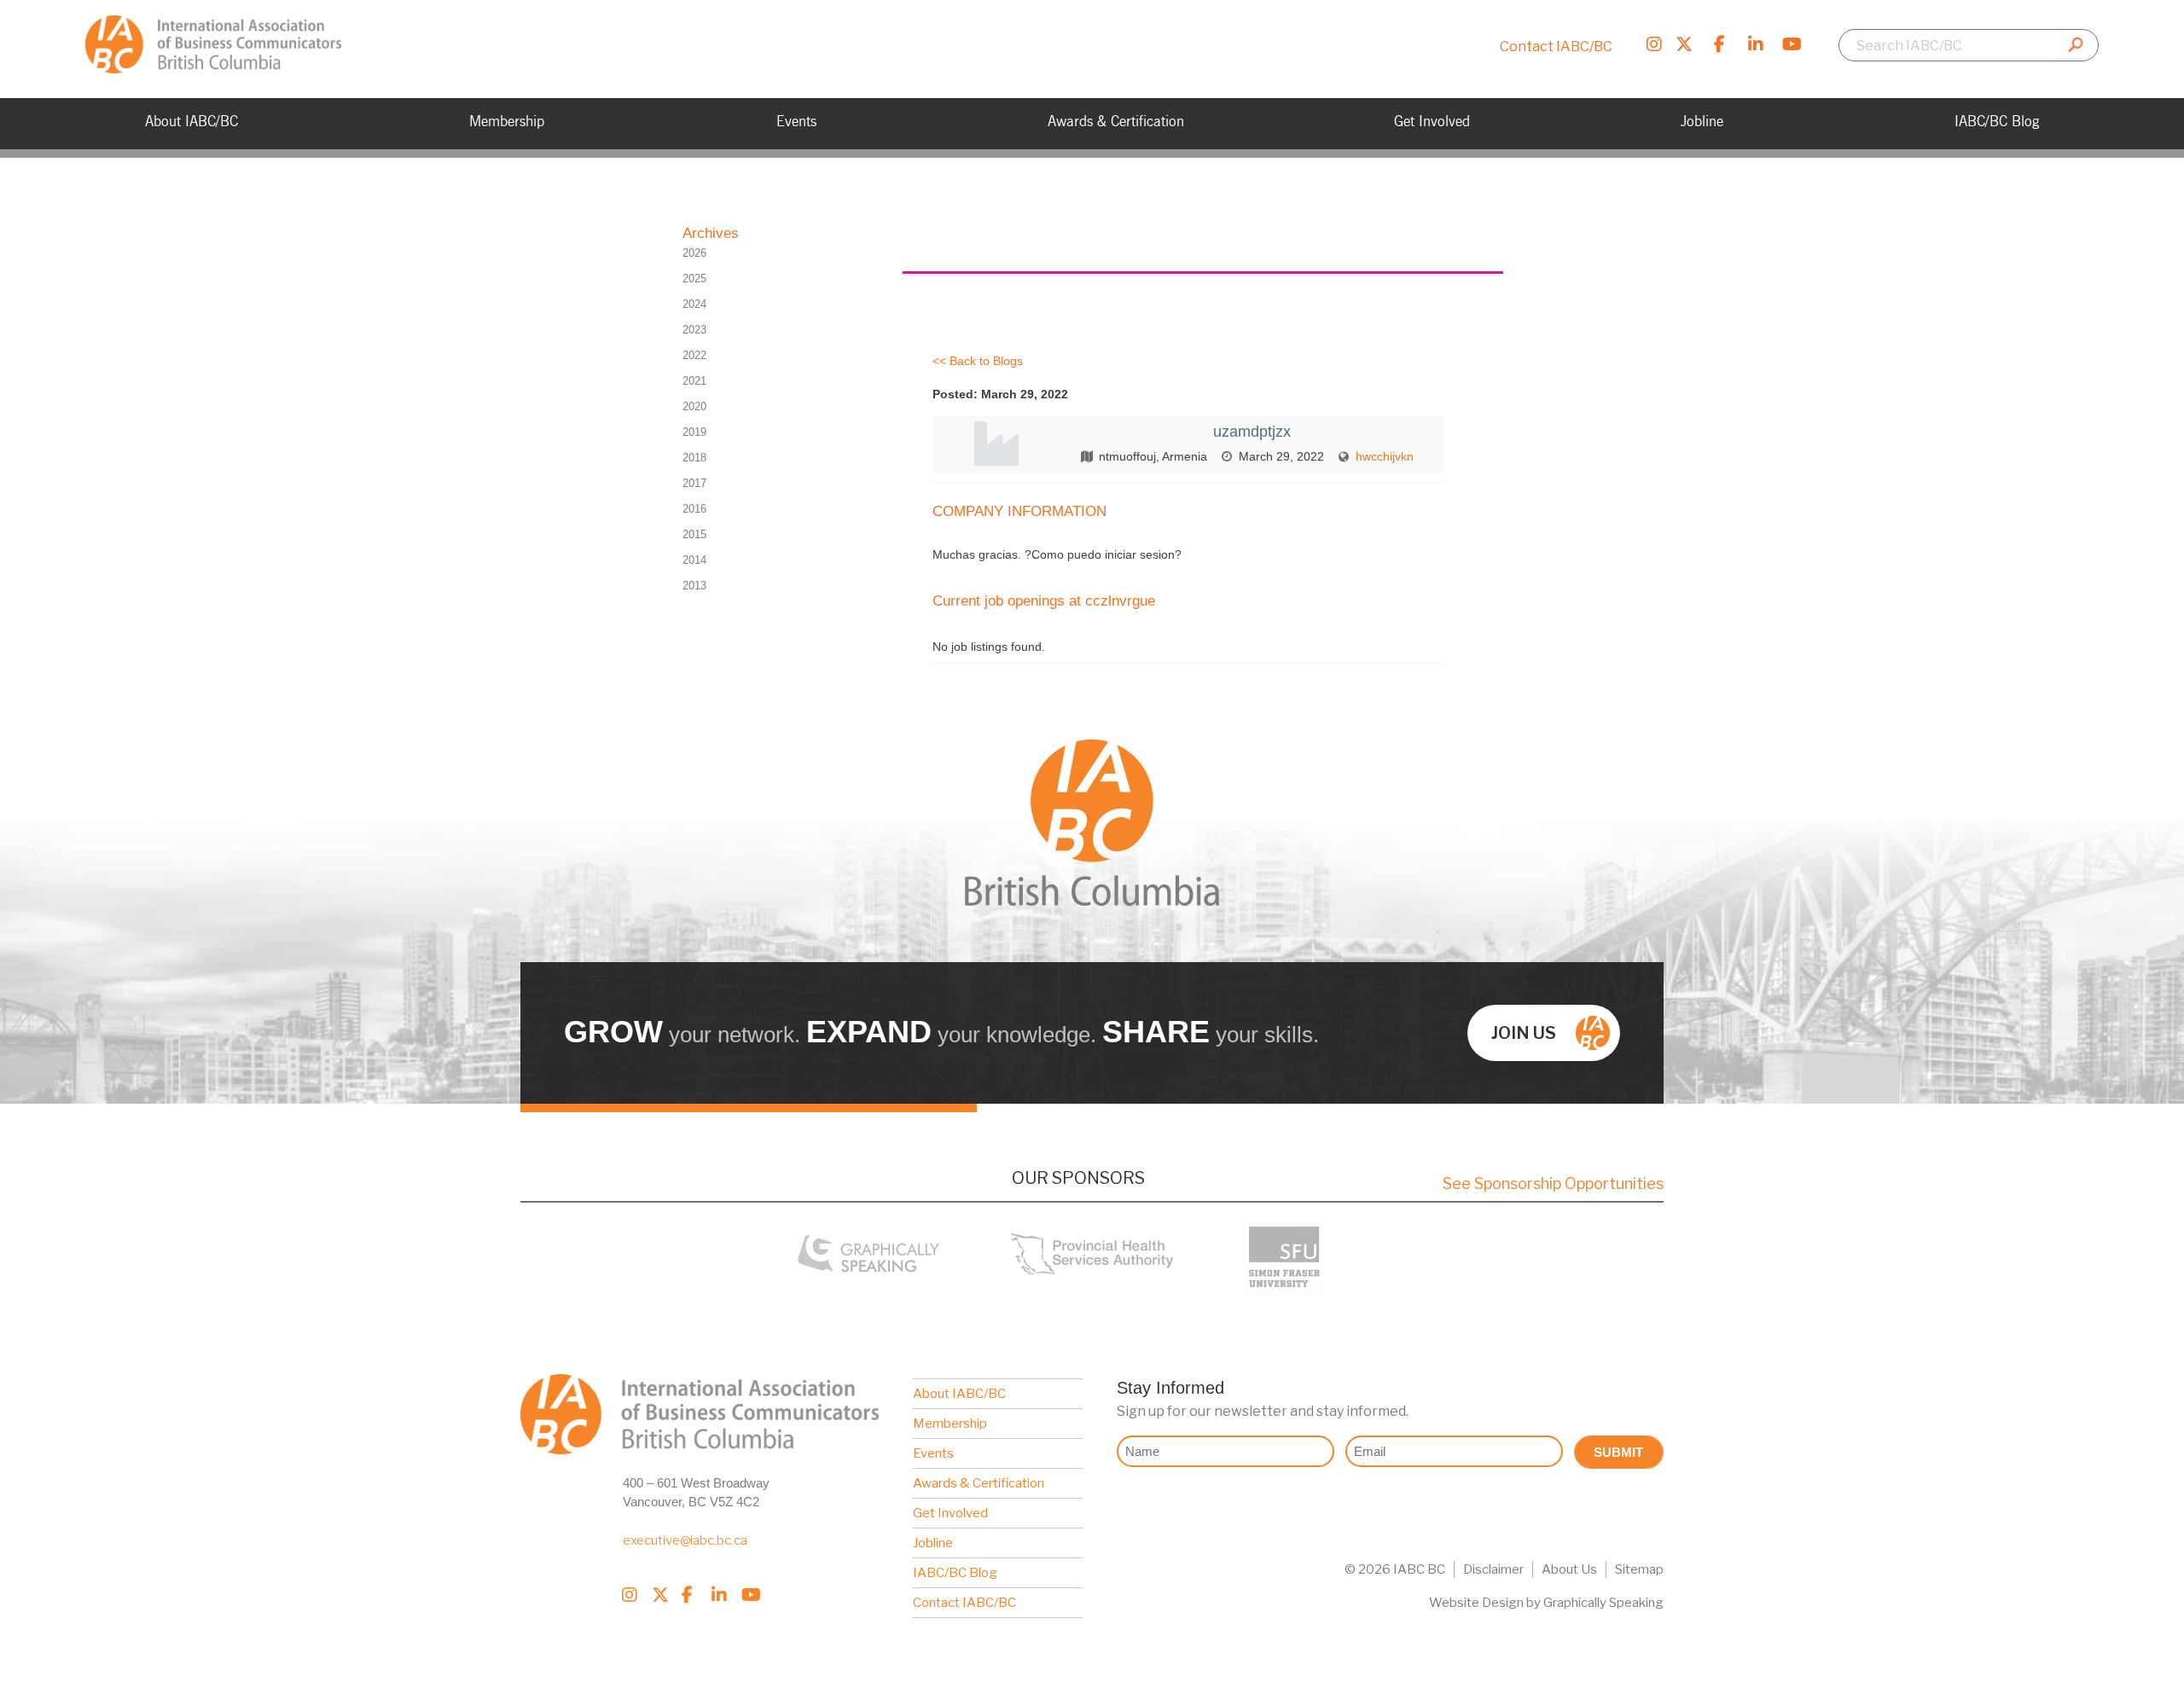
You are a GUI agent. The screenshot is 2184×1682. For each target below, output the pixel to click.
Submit (1618, 1452)
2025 (694, 278)
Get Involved (950, 1513)
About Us (1569, 1569)
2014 (694, 560)
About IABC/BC (959, 1394)
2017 (694, 483)
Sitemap (1639, 1569)
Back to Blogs (986, 361)
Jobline (933, 1543)
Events (933, 1453)
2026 (694, 253)
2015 (694, 534)
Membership (950, 1424)
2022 (694, 355)
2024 (694, 304)
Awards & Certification (979, 1483)
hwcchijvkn (1385, 456)
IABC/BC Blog (955, 1573)
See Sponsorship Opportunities (1553, 1183)
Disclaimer (1493, 1569)
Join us (1524, 1033)
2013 (694, 586)
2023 (694, 330)
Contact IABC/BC (1556, 46)
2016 (694, 509)
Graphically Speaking (1603, 1603)
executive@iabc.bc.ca (685, 1540)
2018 (694, 458)
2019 (694, 432)
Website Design (1476, 1603)
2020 (694, 406)
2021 (694, 381)
